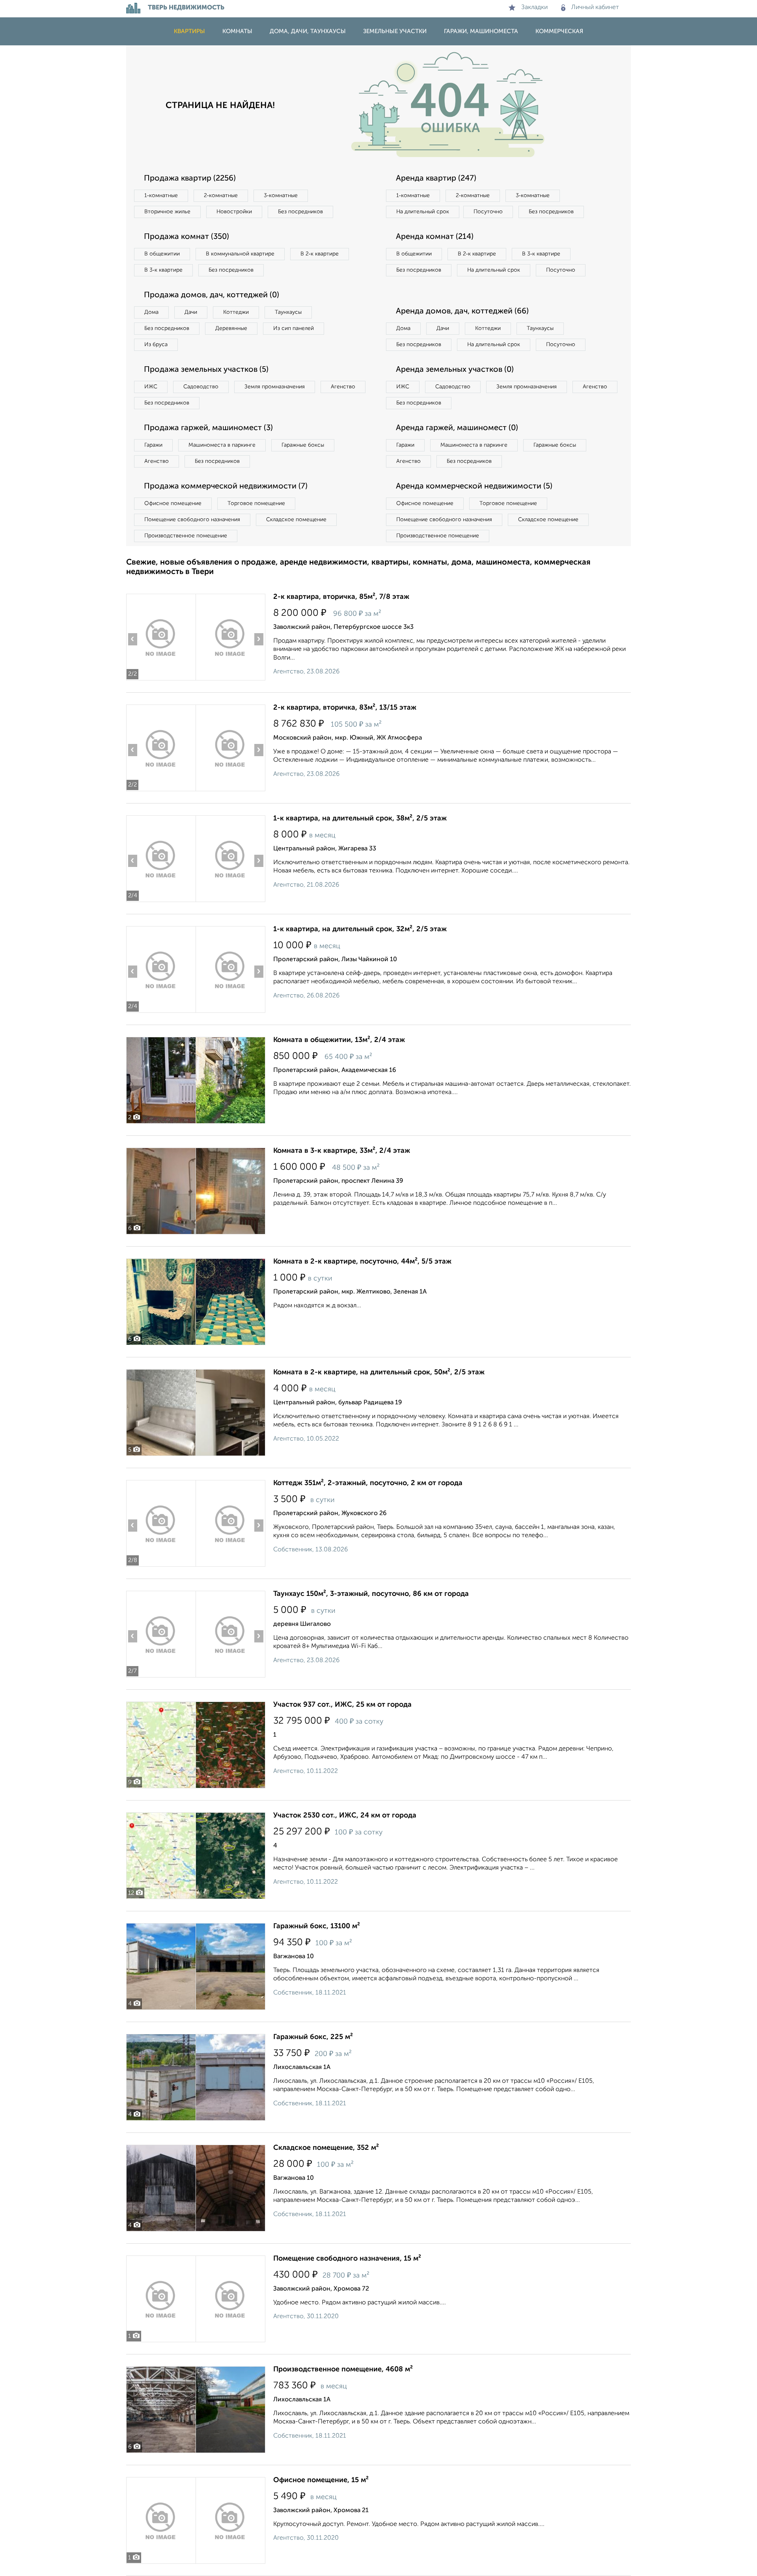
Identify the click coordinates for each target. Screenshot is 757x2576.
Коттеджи (236, 312)
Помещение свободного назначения (192, 520)
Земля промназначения (275, 387)
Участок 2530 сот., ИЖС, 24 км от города (345, 1816)
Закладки (534, 7)
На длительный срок (423, 212)
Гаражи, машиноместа (481, 31)
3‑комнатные (281, 196)
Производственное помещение (186, 536)
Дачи (191, 312)
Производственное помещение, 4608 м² (343, 2369)
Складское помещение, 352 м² (326, 2148)
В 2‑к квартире (320, 254)
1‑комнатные (161, 196)
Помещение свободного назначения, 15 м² (347, 2259)
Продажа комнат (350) (186, 237)
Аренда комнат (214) (435, 237)
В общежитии (162, 254)
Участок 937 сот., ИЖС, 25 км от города (342, 1705)
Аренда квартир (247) (436, 179)
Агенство (343, 387)
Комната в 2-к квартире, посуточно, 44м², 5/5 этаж (362, 1262)
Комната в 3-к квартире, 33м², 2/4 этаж (342, 1151)
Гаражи (153, 445)
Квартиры (189, 31)
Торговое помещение (256, 503)
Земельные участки (395, 31)
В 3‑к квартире (163, 270)
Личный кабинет (595, 7)
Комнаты (237, 31)
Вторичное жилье (167, 212)
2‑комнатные (221, 196)
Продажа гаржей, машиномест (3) (208, 428)
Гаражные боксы (303, 445)
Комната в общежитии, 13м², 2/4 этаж (339, 1040)
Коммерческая (559, 31)
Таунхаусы (288, 312)
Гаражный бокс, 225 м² (313, 2037)
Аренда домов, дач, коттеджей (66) (462, 311)
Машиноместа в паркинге (222, 445)
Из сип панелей (294, 328)
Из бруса (156, 345)
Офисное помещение (173, 503)
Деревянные (231, 328)
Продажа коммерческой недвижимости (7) (226, 486)
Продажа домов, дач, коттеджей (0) (212, 295)
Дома (151, 312)
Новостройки (234, 212)
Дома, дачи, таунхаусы (308, 31)
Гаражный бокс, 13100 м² (317, 1926)
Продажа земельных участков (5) (206, 370)
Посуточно (488, 212)
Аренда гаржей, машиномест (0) (457, 428)
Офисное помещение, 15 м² (321, 2480)
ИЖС (151, 387)
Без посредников (300, 212)
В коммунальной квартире (240, 254)
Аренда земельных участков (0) (455, 370)
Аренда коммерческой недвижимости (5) (474, 486)
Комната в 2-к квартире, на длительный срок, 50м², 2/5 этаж (379, 1372)
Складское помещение (296, 520)
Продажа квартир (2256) (190, 179)
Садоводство (201, 387)
